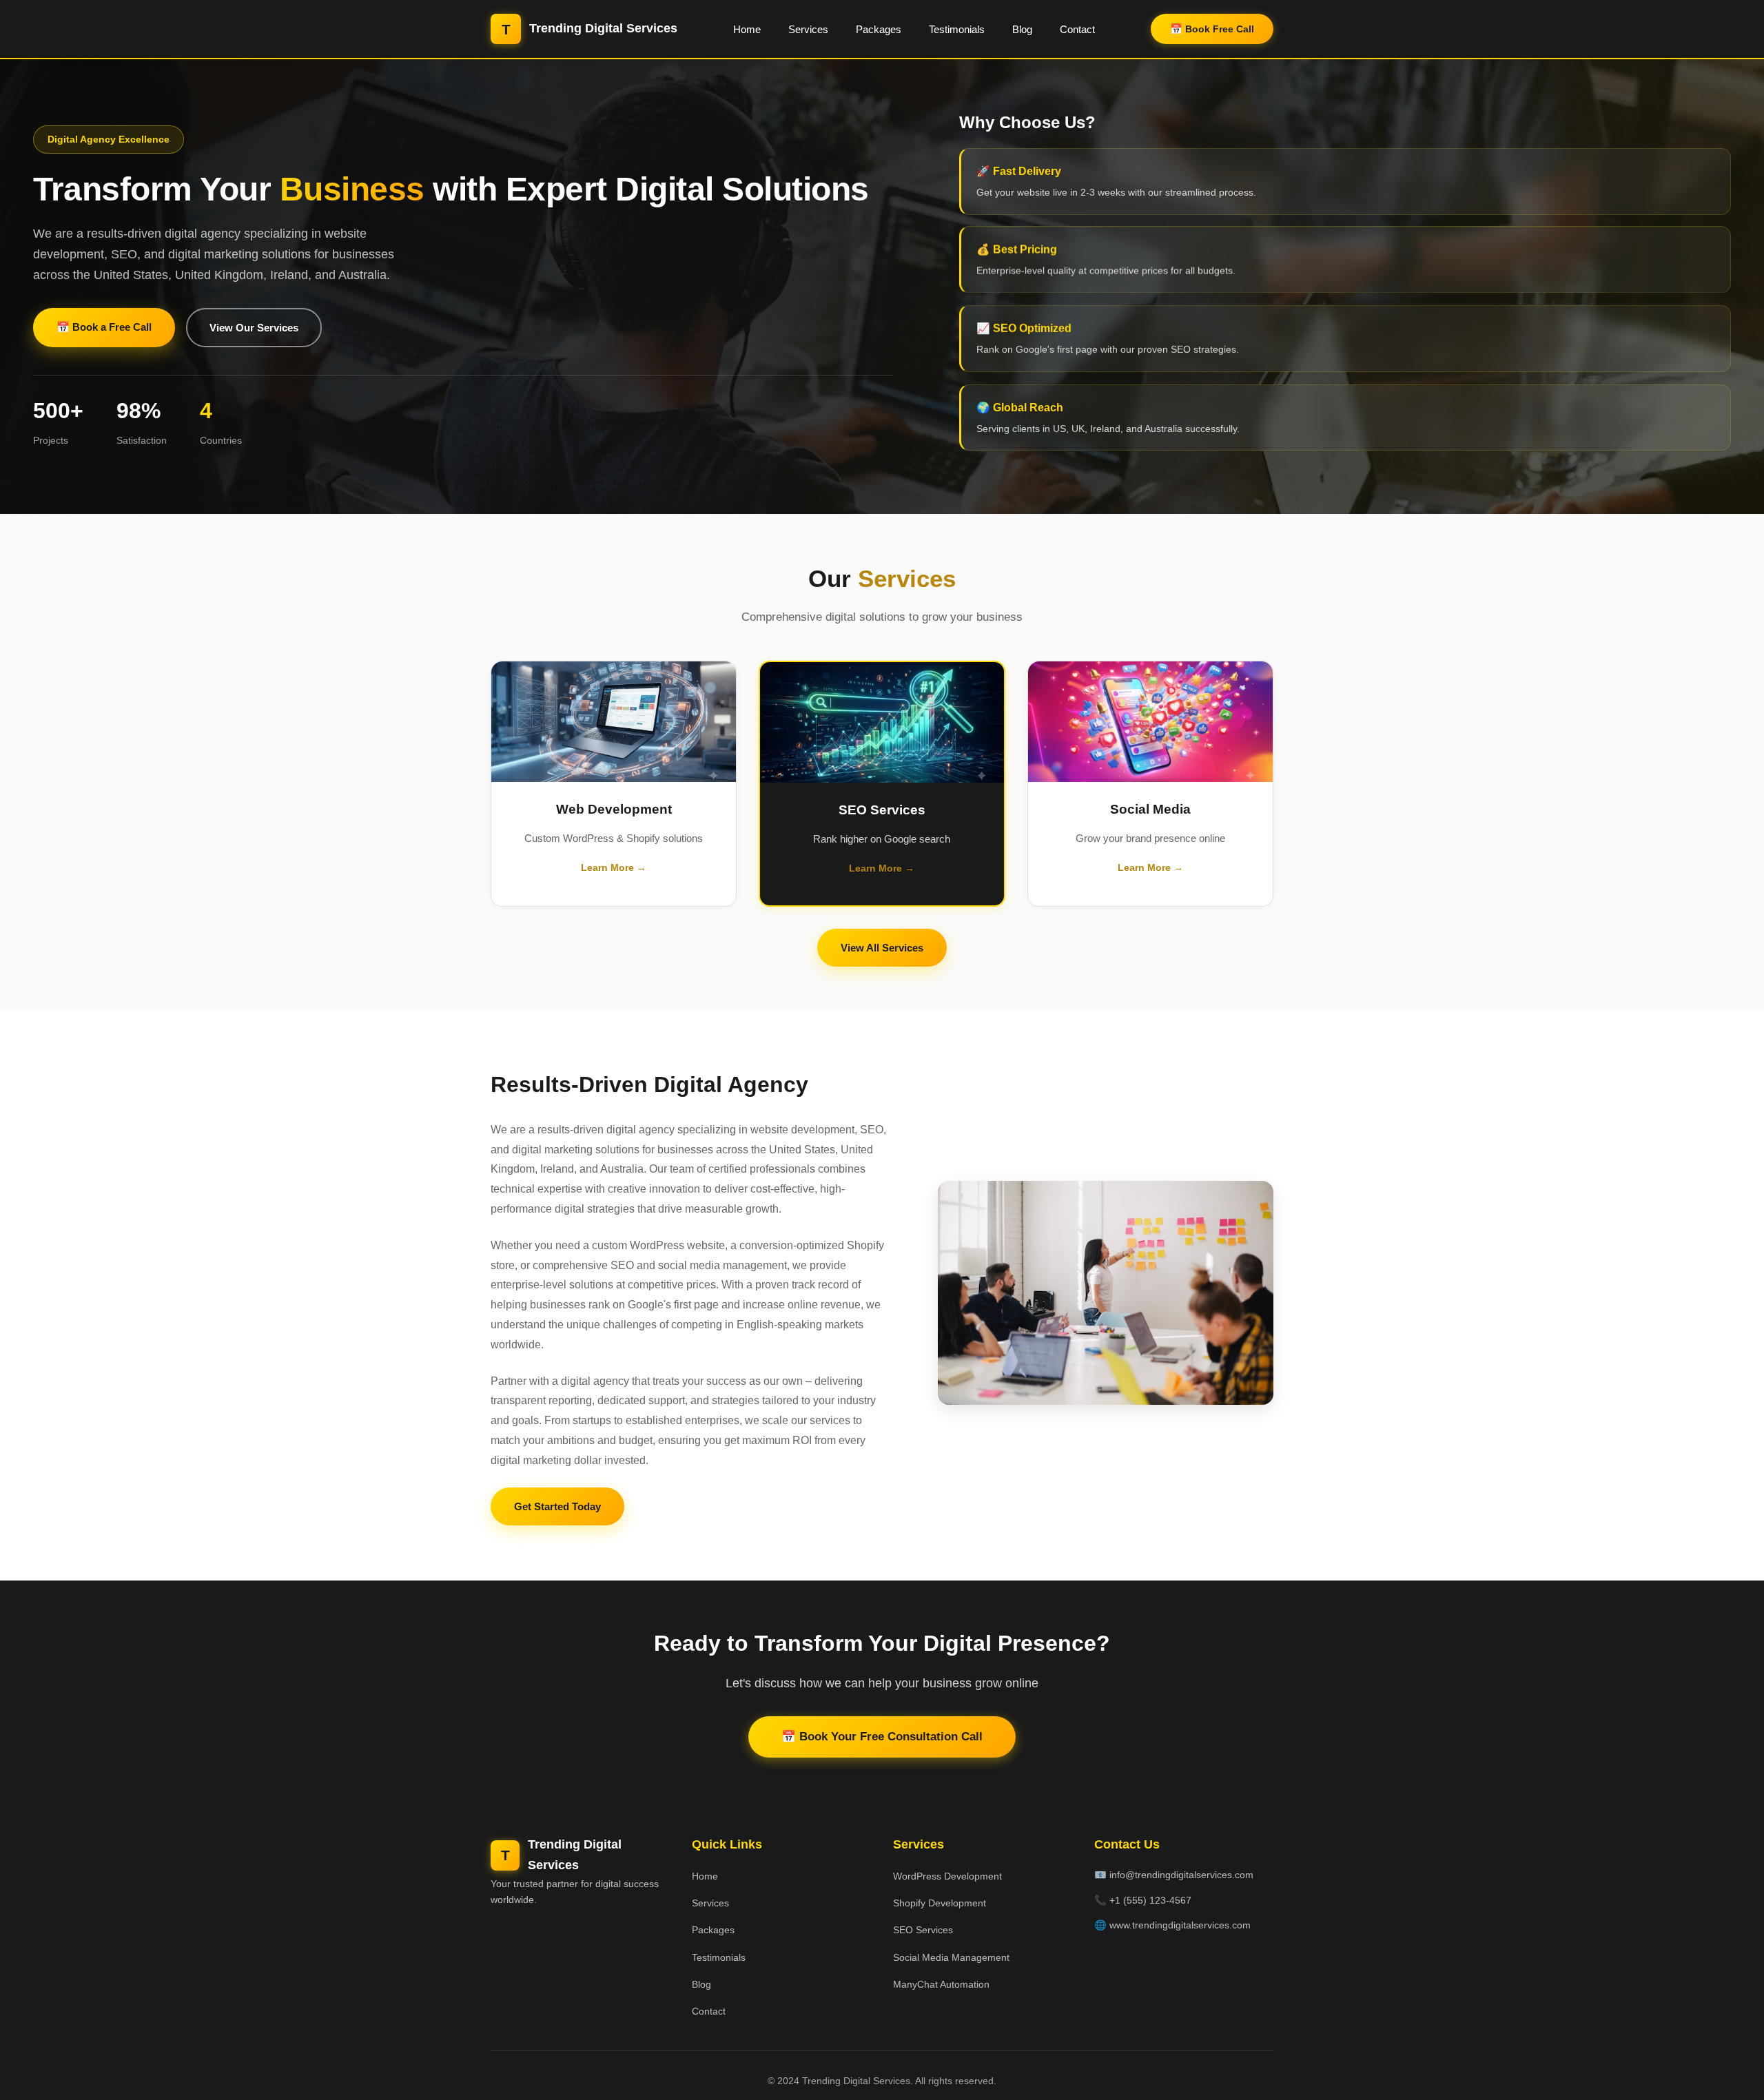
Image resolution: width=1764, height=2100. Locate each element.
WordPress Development (947, 1876)
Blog (1022, 29)
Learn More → (614, 867)
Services (808, 29)
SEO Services (923, 1930)
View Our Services (254, 328)
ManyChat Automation (941, 1984)
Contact (1077, 29)
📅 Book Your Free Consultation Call (882, 1737)
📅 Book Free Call (1212, 29)
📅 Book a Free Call (104, 327)
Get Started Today (557, 1506)
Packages (879, 29)
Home (747, 29)
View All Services (882, 948)
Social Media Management (951, 1957)
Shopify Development (940, 1903)
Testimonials (957, 29)
